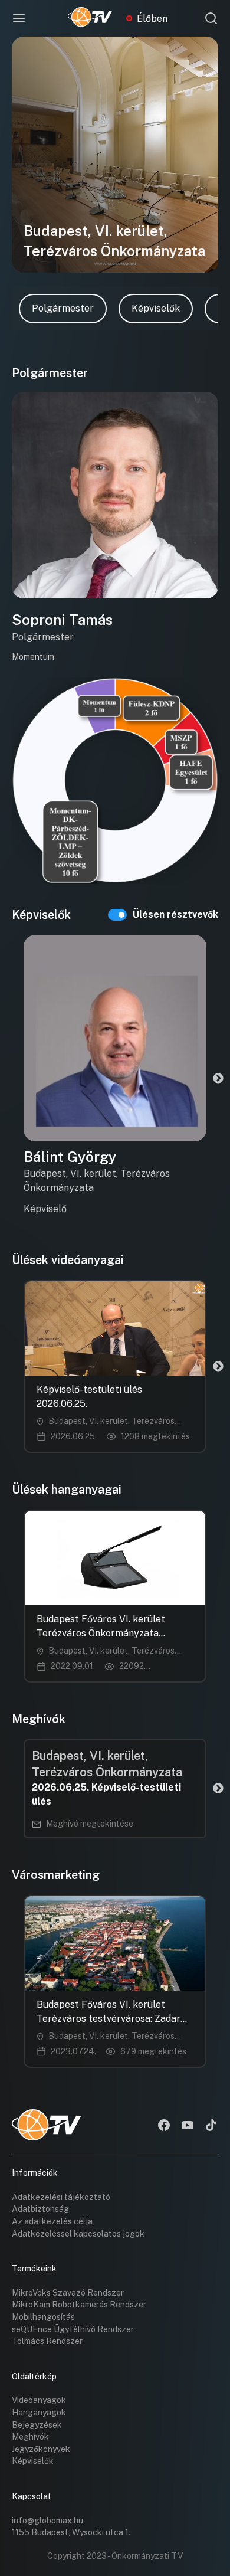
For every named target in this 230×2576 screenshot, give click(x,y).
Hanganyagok (39, 2413)
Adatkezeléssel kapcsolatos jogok (78, 2234)
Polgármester (63, 308)
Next (218, 1079)
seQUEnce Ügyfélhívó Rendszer (73, 2329)
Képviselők (156, 308)
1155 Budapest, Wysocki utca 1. (71, 2532)
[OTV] (90, 18)
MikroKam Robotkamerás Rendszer (79, 2305)
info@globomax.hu (47, 2521)
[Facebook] (164, 2126)
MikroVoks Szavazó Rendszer (68, 2293)
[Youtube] (188, 2126)
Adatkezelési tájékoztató (61, 2197)
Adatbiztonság (40, 2209)
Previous (12, 1079)
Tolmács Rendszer (47, 2341)
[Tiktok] (211, 2126)
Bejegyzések (37, 2425)
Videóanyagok (39, 2400)
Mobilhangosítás (43, 2317)
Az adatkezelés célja (52, 2221)
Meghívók (30, 2437)
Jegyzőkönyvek (41, 2449)
